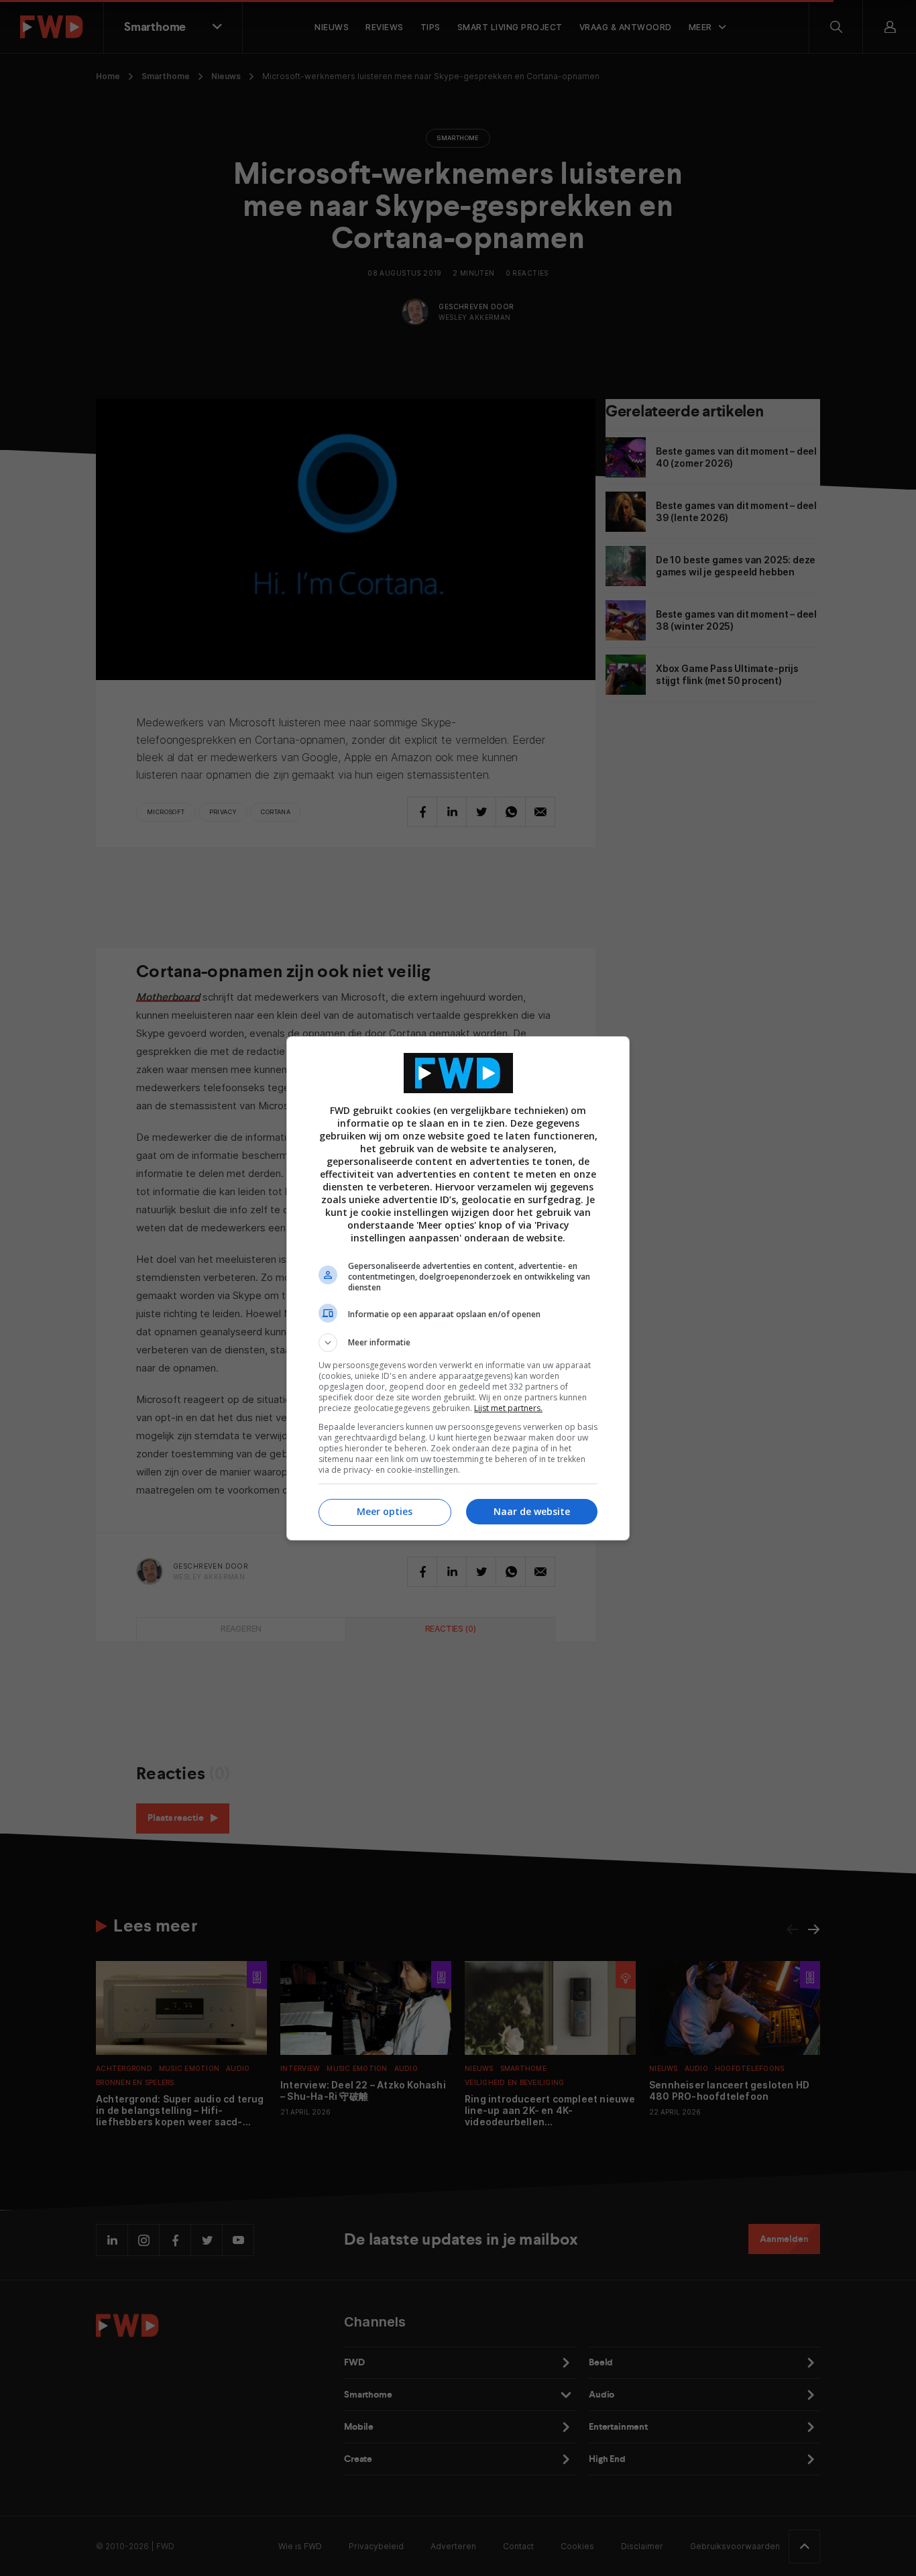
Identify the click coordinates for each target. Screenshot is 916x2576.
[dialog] (458, 1288)
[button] (458, 1343)
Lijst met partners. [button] (508, 1408)
